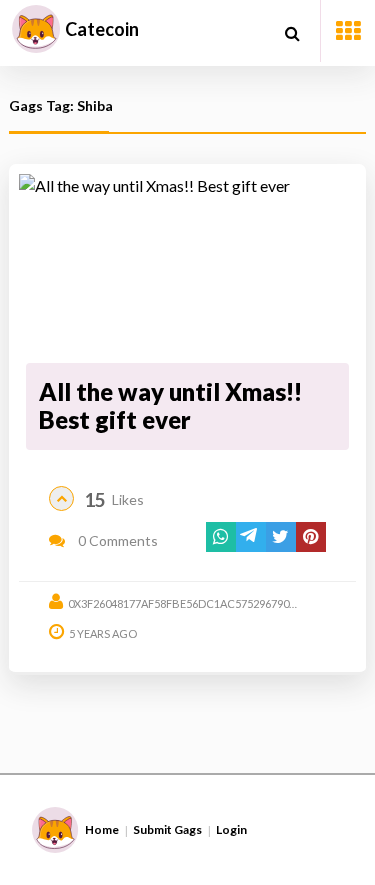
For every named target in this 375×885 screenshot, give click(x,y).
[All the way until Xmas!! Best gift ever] (187, 265)
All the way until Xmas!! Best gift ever (170, 406)
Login (231, 829)
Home (102, 829)
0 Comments (116, 540)
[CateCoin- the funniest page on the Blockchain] (36, 29)
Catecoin (102, 29)
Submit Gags (167, 829)
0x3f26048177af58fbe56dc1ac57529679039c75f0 (200, 603)
